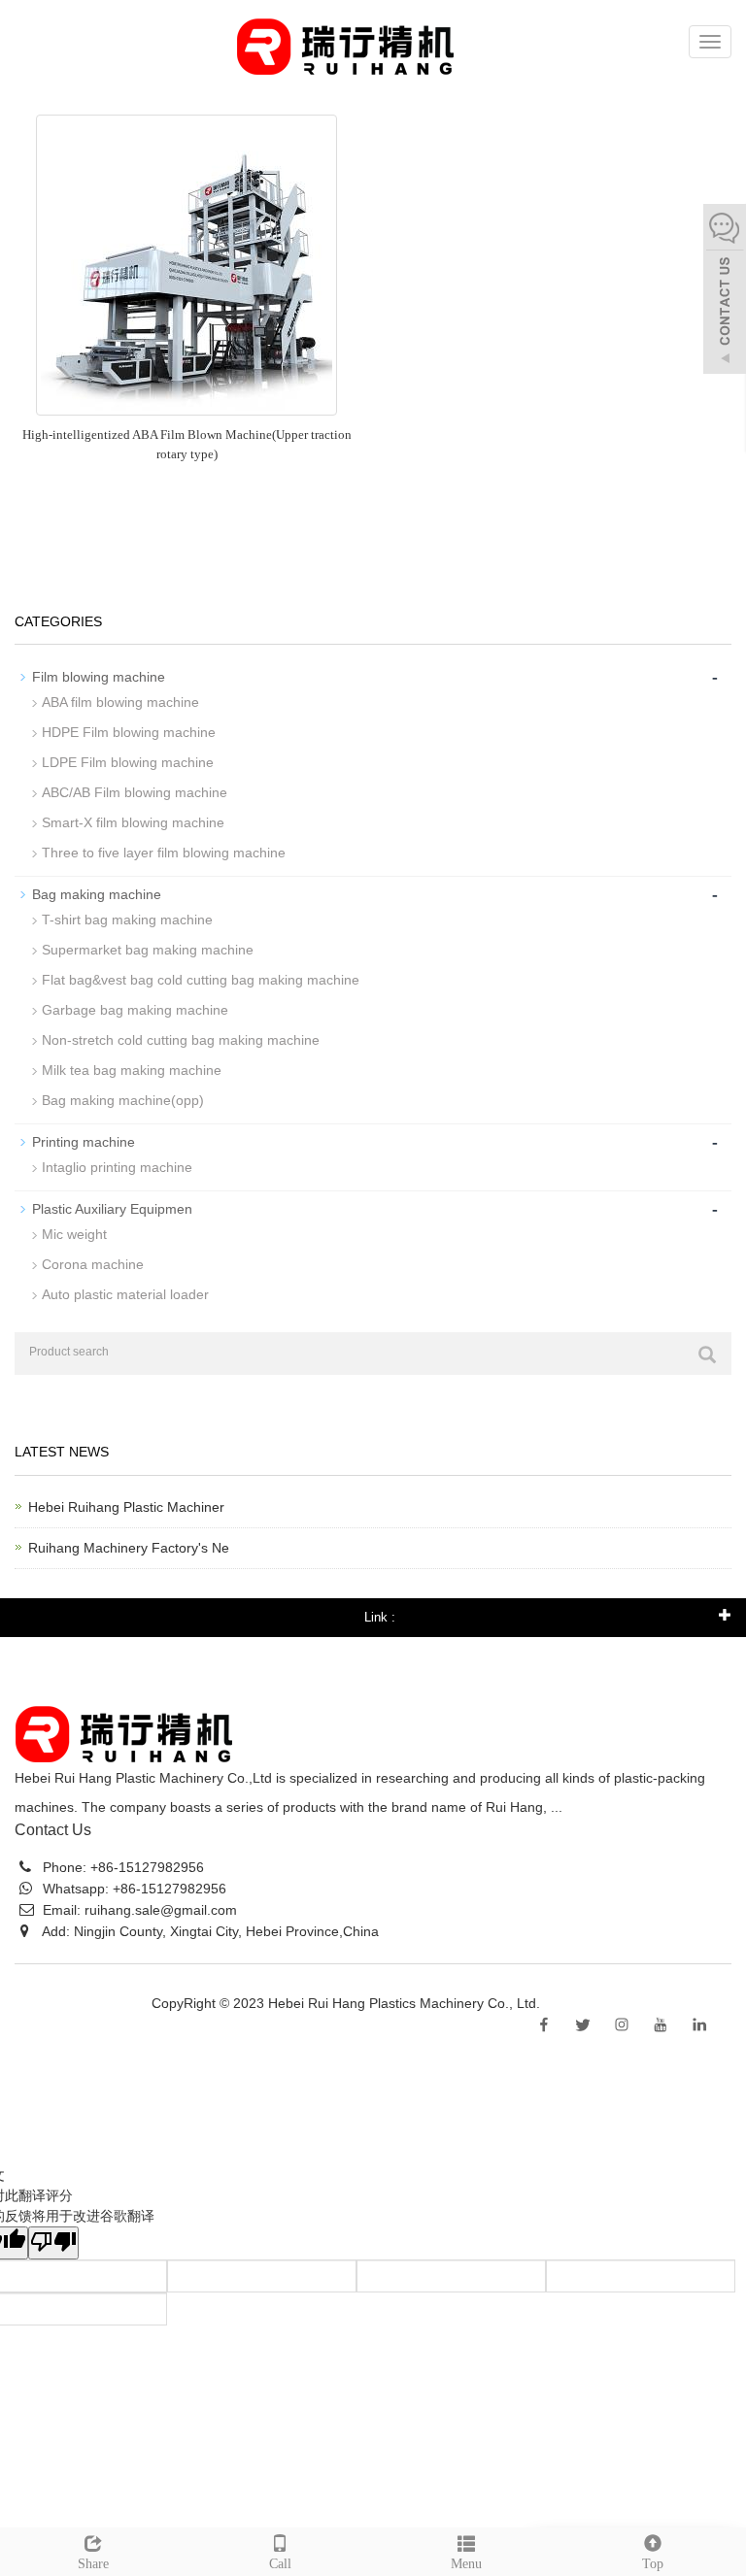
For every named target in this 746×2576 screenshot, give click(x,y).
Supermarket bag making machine (148, 950)
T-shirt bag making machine (127, 920)
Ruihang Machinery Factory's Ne (129, 1548)
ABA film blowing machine (120, 702)
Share (93, 2564)
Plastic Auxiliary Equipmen (112, 1209)
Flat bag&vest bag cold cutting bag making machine (201, 980)
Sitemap (569, 2003)
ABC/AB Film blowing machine (135, 792)
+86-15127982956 (145, 1867)
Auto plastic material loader (125, 1294)
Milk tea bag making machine (132, 1070)
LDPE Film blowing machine (128, 762)
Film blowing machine (99, 677)
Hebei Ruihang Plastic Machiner (126, 1507)
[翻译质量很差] (53, 2243)
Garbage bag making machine (135, 1010)
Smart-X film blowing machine (133, 822)
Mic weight (74, 1234)
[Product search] (707, 1355)
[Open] (725, 291)
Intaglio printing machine (117, 1167)
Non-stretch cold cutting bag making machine (181, 1040)
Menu (466, 2564)
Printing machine (84, 1142)
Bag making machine (97, 894)
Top (653, 2564)
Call (280, 2564)
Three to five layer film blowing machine (164, 853)
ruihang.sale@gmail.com (161, 1910)
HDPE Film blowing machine (129, 732)
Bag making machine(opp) (123, 1100)
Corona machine (93, 1264)
